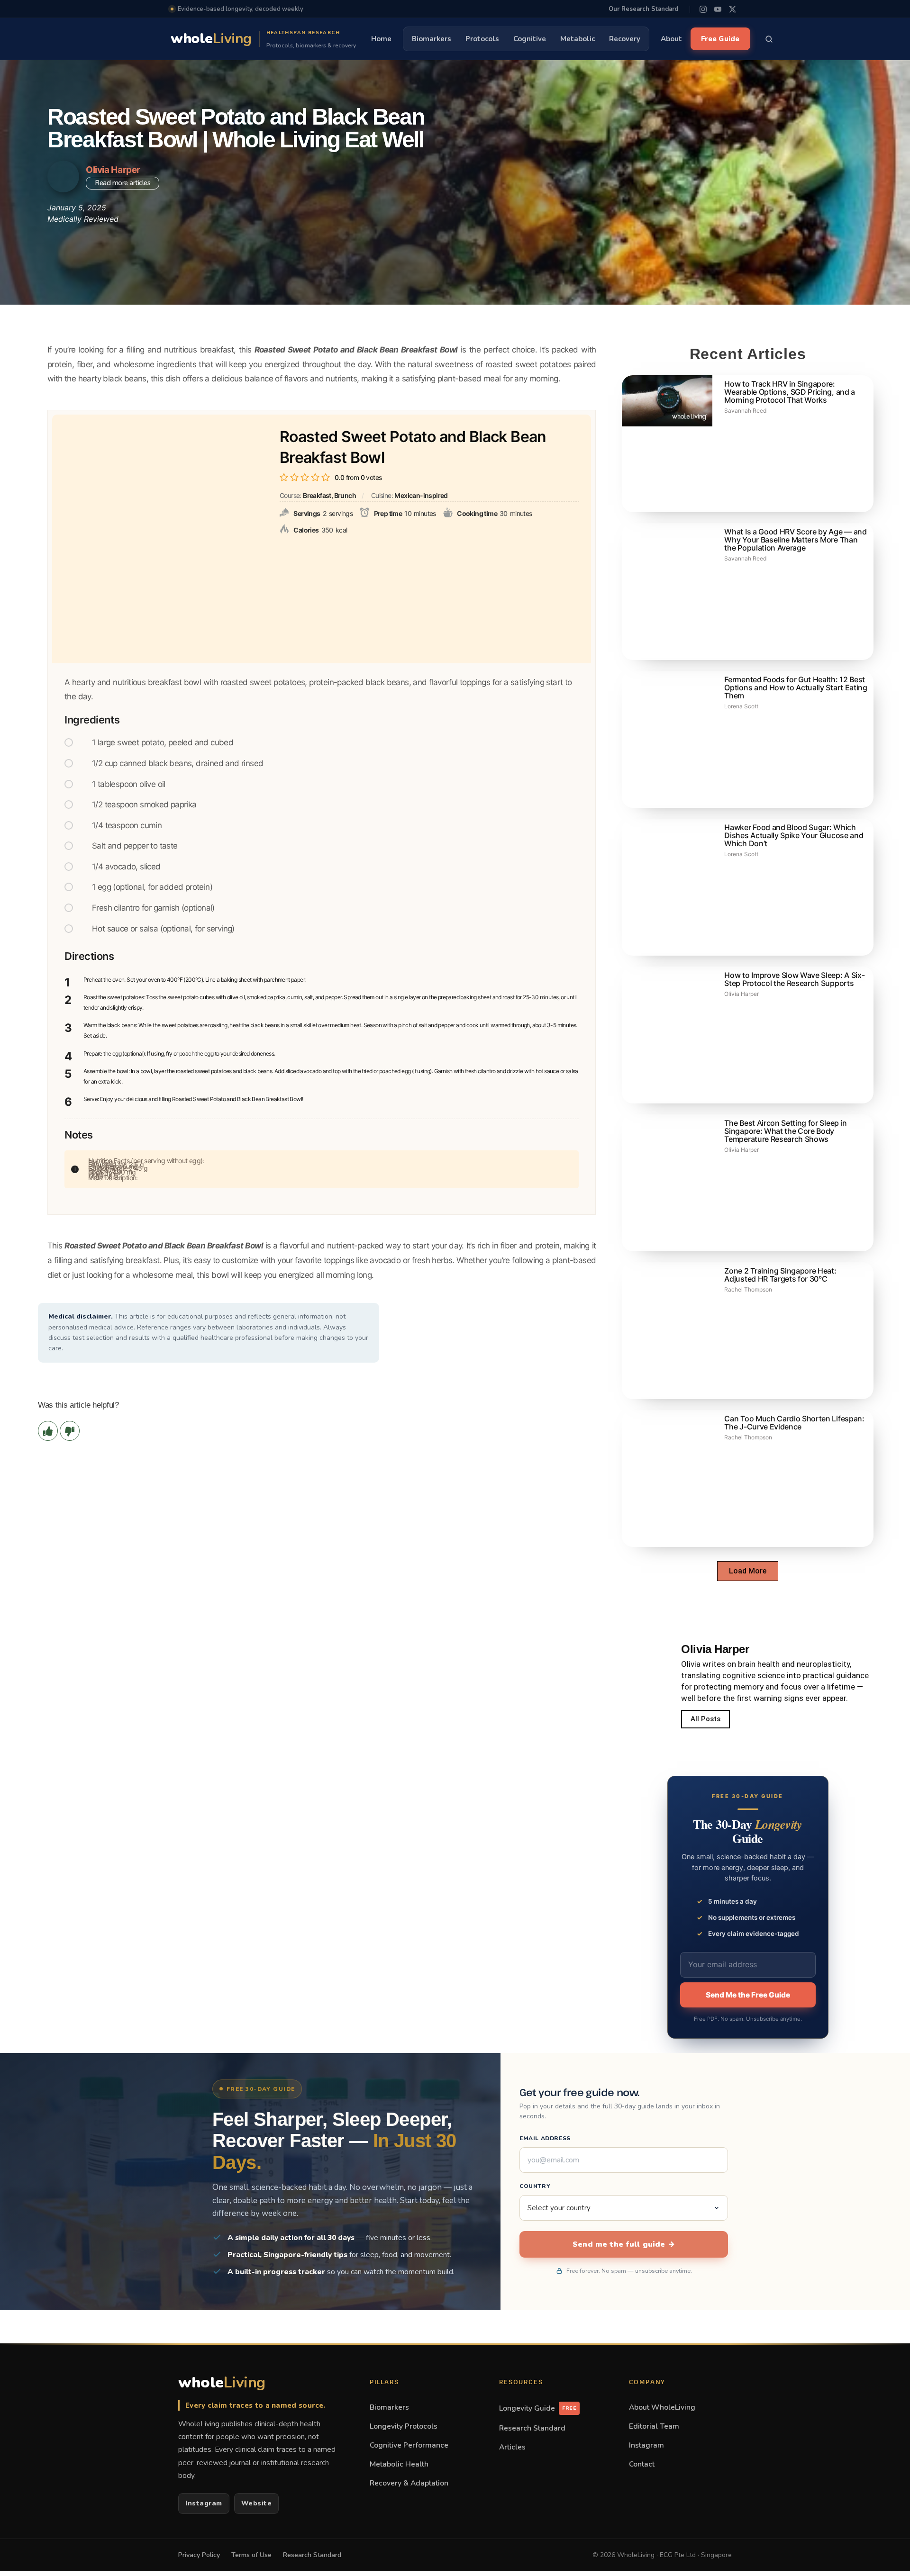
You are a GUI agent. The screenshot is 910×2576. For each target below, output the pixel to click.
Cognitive (530, 39)
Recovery (625, 39)
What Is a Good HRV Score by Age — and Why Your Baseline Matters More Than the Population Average (795, 540)
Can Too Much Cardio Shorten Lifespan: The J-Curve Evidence (794, 1423)
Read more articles (123, 183)
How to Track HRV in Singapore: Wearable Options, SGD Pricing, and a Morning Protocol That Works (789, 392)
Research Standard (532, 2428)
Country (535, 2186)
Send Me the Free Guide (748, 1995)
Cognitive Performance (409, 2445)
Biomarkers (432, 39)
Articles (512, 2447)
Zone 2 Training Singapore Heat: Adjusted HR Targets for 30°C (780, 1275)
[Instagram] (703, 9)
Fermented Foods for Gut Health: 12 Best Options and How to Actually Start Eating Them (796, 687)
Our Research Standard (643, 9)
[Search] (769, 39)
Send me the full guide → (624, 2244)
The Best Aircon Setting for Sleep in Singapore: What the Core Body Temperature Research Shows (785, 1131)
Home (381, 39)
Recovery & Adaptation (409, 2483)
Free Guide (720, 39)
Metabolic (578, 39)
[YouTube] (718, 9)
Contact (642, 2464)
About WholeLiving (662, 2407)
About (671, 39)
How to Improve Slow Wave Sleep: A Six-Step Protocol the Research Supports (794, 979)
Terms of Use (251, 2555)
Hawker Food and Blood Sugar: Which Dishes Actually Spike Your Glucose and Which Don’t (794, 835)
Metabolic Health (399, 2464)
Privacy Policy (199, 2555)
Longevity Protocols (404, 2426)
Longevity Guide (538, 2408)
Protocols (482, 39)
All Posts (705, 1719)
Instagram (204, 2503)
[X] (733, 9)
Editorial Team (654, 2426)
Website (257, 2503)
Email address (545, 2138)
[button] (748, 1571)
